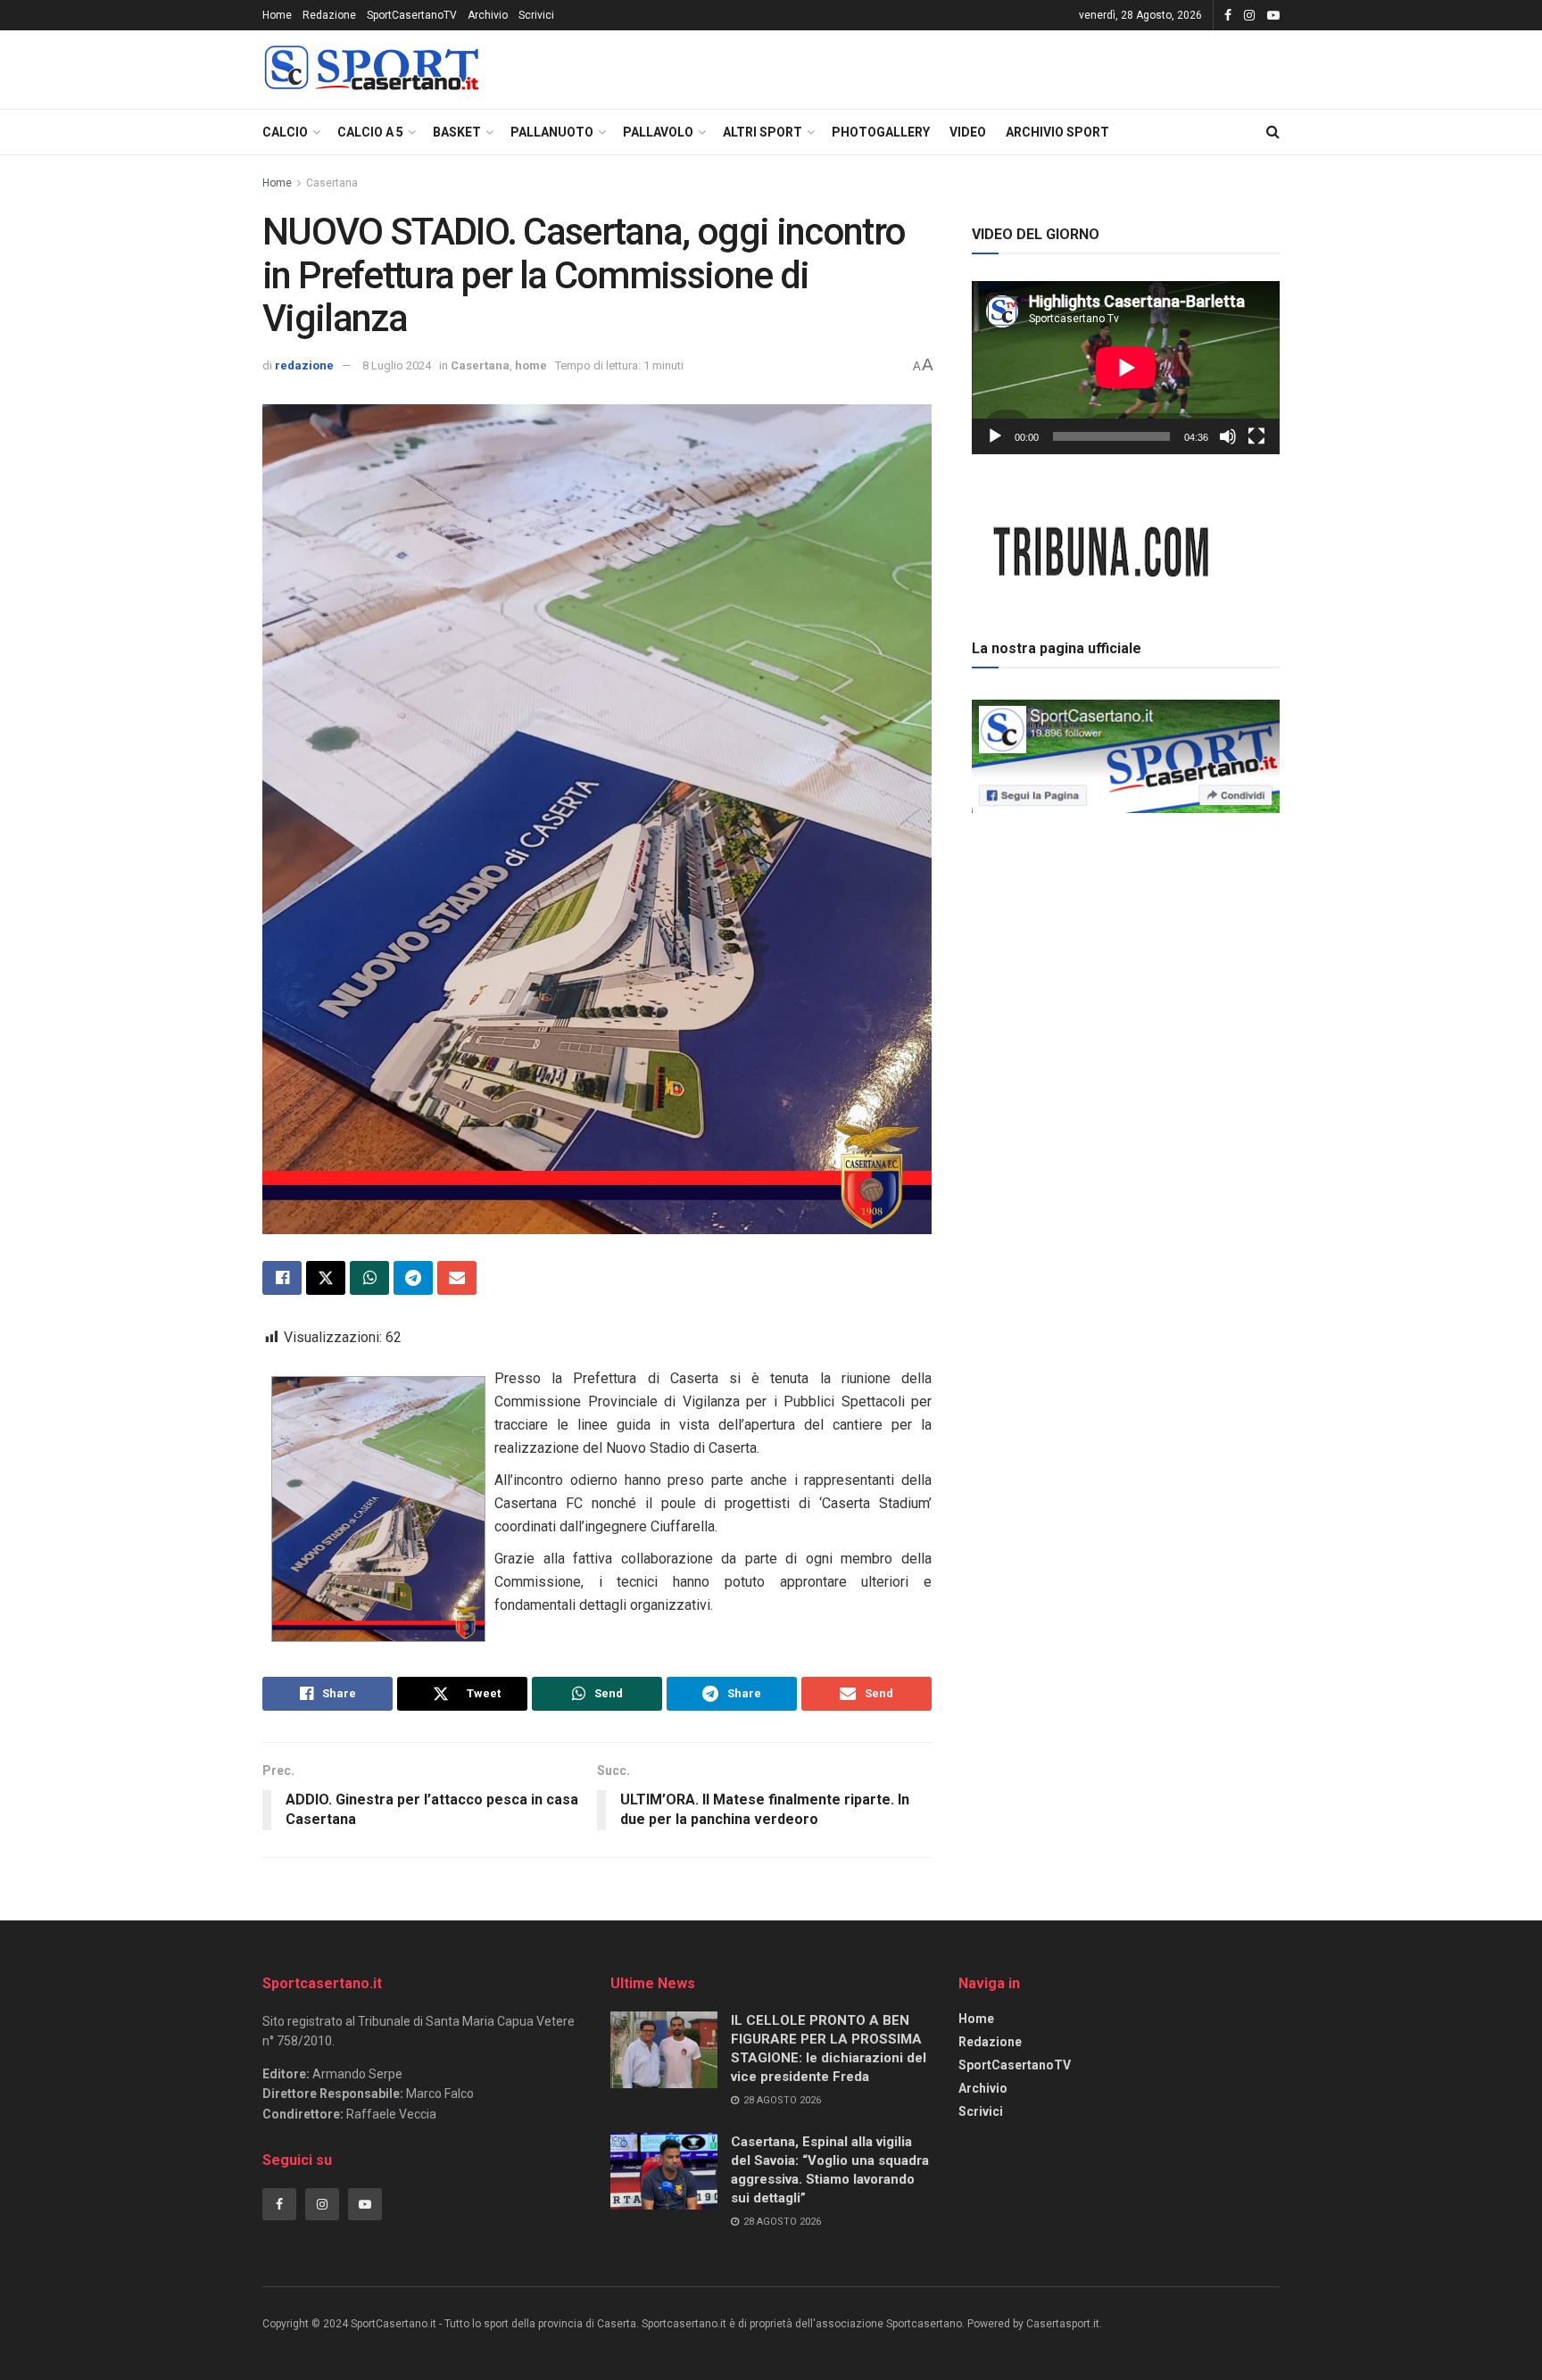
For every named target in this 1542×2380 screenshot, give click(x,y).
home (531, 365)
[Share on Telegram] (413, 1278)
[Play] (995, 436)
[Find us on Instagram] (1249, 16)
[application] (1126, 368)
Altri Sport (763, 132)
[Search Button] (1273, 132)
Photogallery (881, 132)
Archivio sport (1057, 132)
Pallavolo (658, 132)
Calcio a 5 (370, 132)
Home (277, 15)
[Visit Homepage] (371, 70)
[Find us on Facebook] (1228, 16)
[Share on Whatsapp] (369, 1278)
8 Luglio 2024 (397, 365)
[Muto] (1228, 436)
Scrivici (536, 15)
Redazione (329, 15)
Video (968, 132)
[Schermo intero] (1256, 436)
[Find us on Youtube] (1273, 16)
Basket (457, 132)
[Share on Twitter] (326, 1278)
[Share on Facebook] (282, 1278)
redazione (304, 365)
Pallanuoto (552, 132)
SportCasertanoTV (412, 15)
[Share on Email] (457, 1278)
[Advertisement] (1126, 945)
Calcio (285, 132)
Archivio (488, 15)
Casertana (332, 183)
